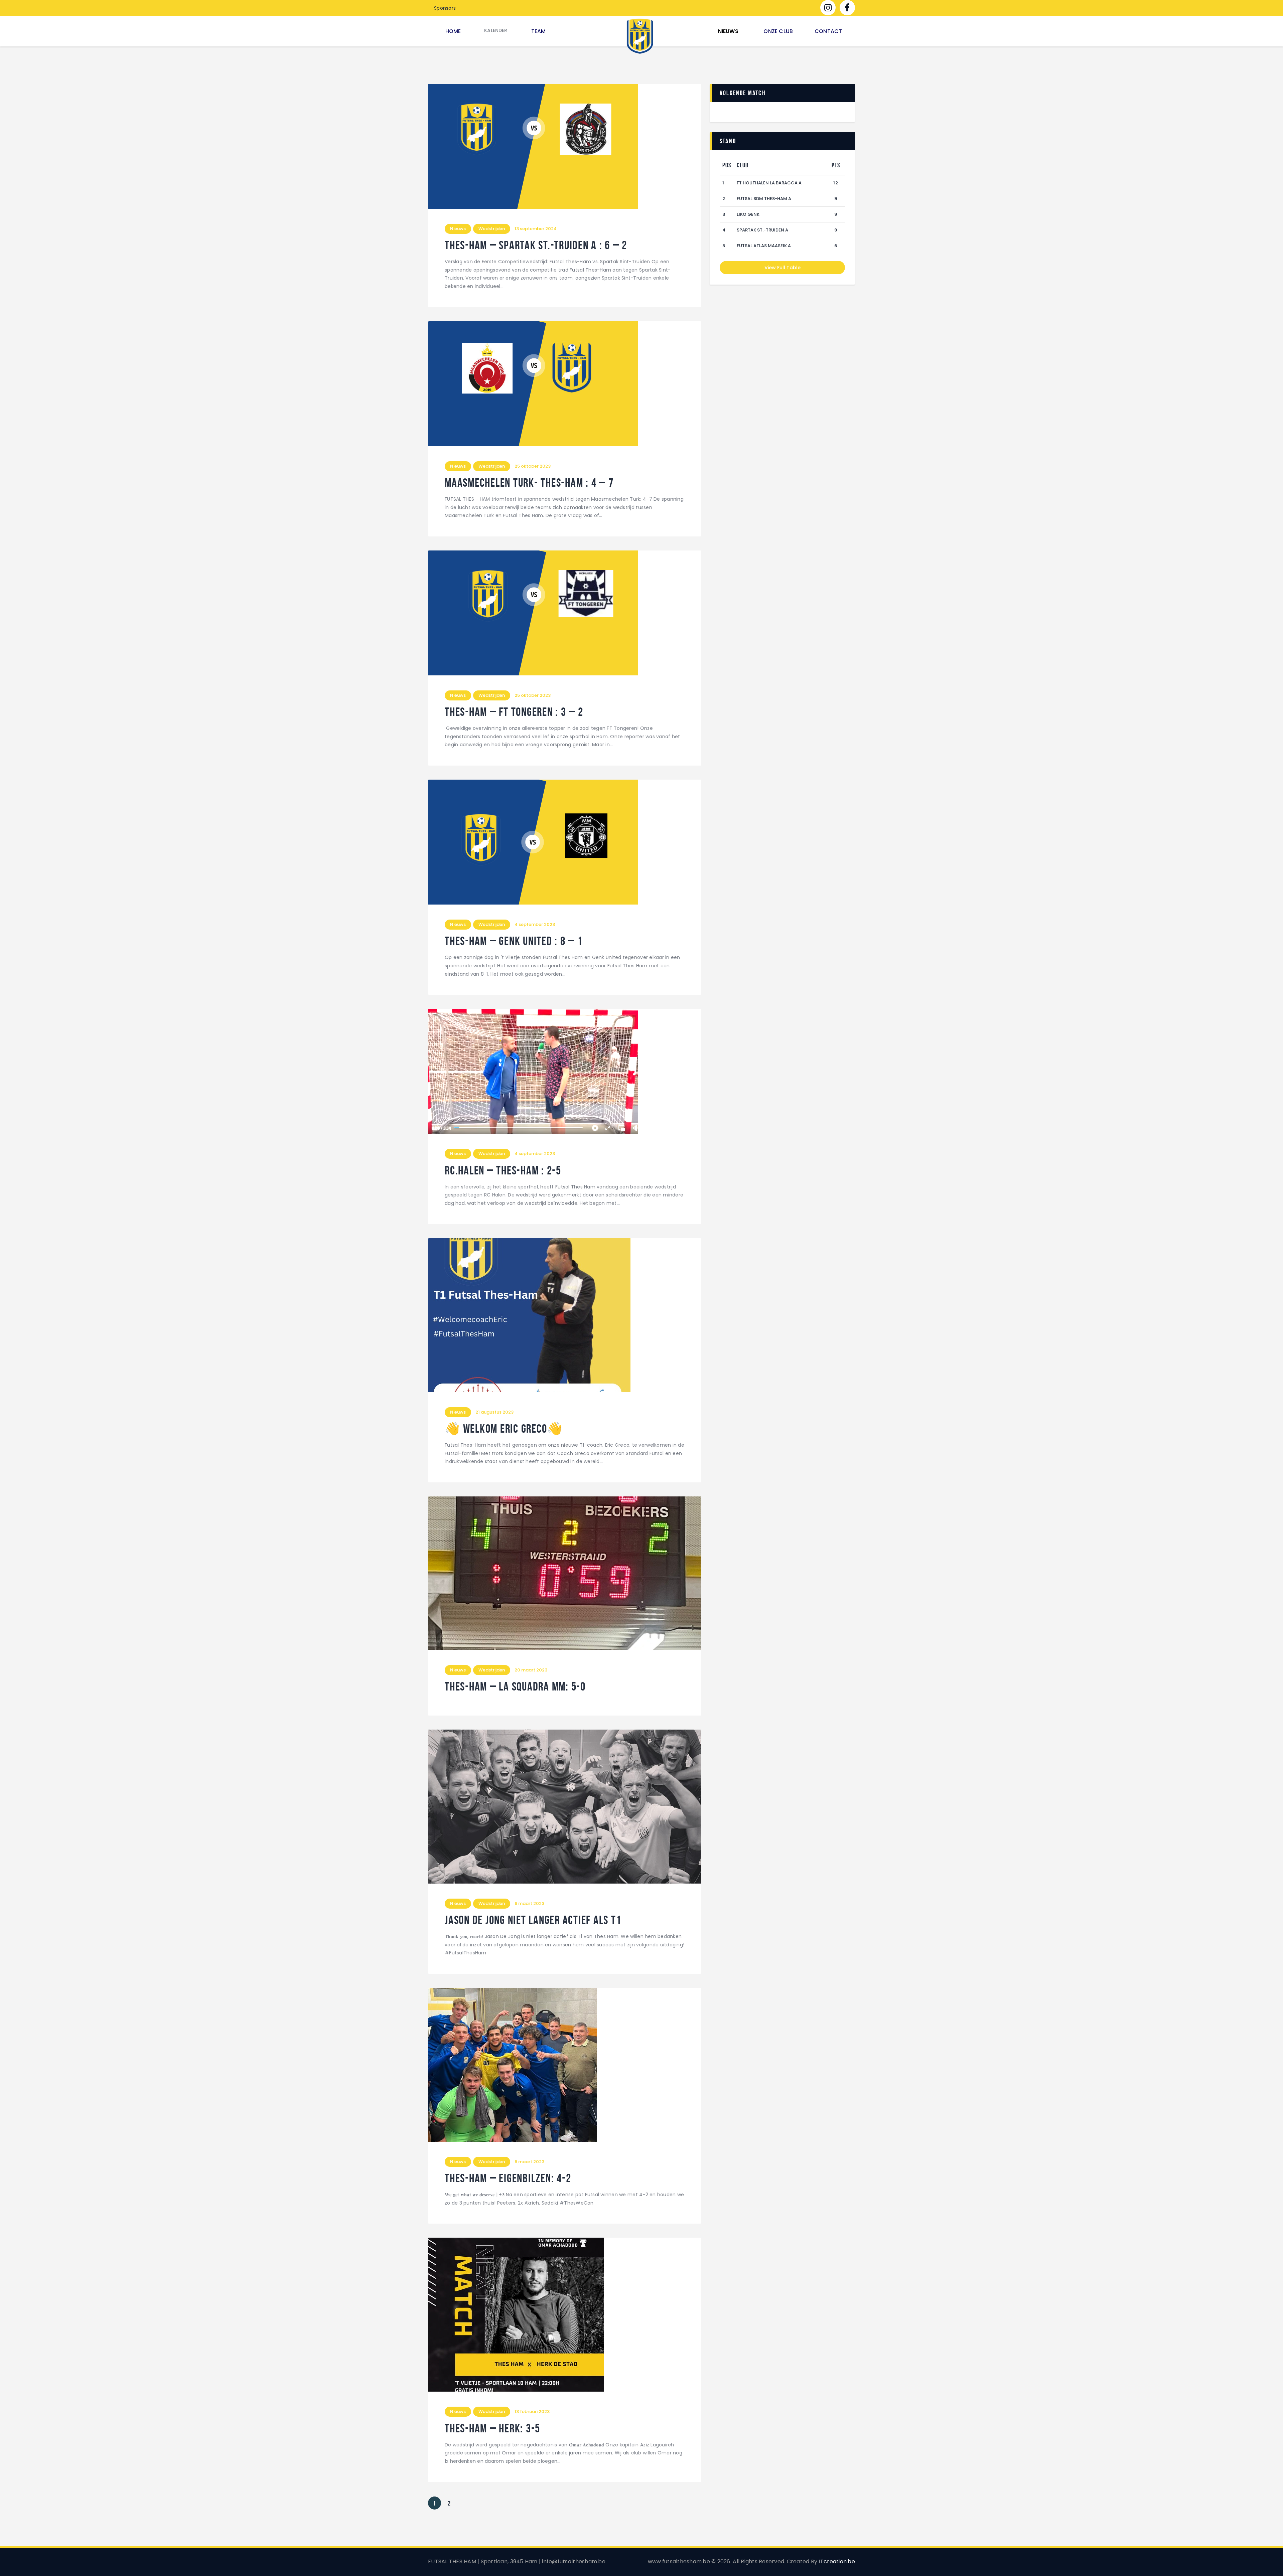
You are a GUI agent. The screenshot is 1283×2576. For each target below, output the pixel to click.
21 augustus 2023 (494, 1412)
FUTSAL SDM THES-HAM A (764, 199)
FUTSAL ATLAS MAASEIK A (764, 246)
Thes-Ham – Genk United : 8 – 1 (514, 941)
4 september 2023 (535, 924)
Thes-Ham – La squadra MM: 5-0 (515, 1687)
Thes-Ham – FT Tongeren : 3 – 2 (514, 712)
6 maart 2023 (529, 1903)
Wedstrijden (492, 229)
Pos (727, 165)
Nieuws (458, 229)
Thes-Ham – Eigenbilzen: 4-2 (508, 2178)
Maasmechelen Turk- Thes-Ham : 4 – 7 (529, 483)
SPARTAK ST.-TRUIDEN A (762, 230)
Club (743, 165)
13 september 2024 (536, 229)
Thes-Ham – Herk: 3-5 (492, 2429)
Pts (836, 165)
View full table (782, 268)
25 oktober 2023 (533, 466)
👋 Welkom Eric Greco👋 (504, 1429)
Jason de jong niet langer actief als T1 (533, 1920)
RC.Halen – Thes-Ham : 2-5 (503, 1171)
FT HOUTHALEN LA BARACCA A (769, 183)
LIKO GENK (748, 214)
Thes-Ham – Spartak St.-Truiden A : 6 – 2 (536, 245)
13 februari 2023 (532, 2411)
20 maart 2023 (531, 1670)
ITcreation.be (837, 2561)
